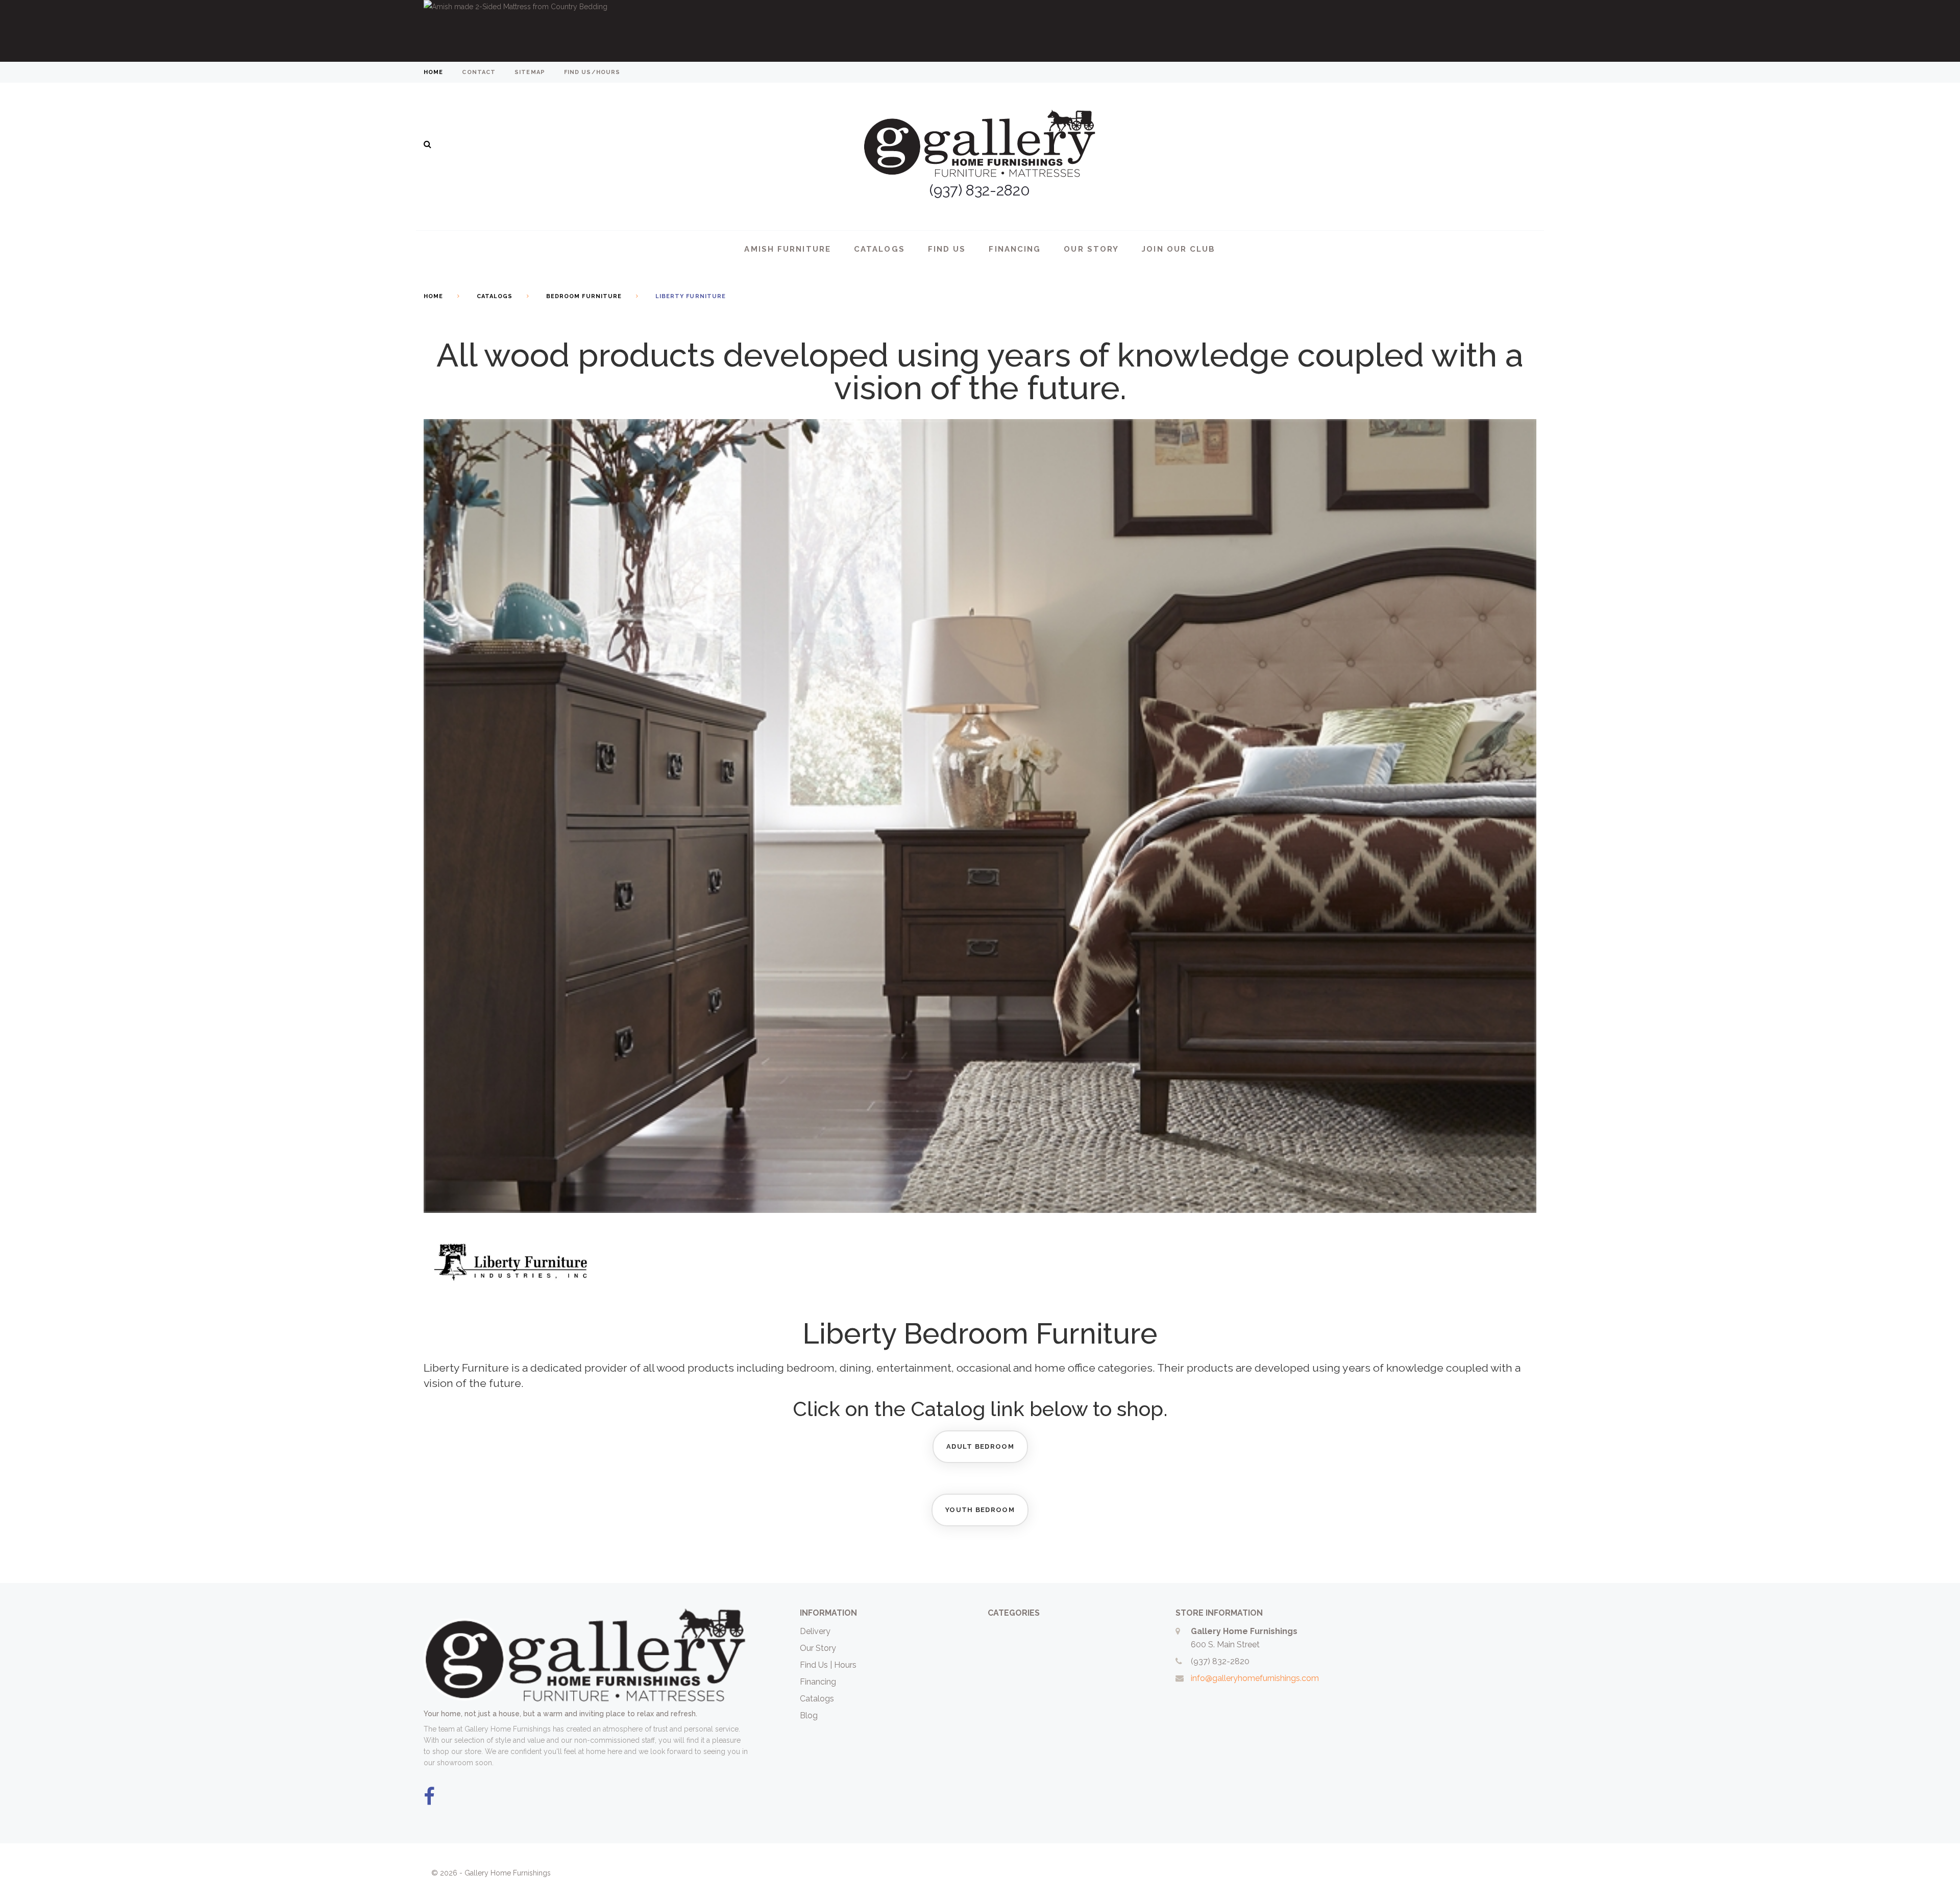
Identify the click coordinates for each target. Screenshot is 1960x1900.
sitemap (530, 72)
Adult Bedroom (980, 1446)
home (433, 72)
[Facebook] (429, 1797)
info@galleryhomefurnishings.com (1255, 1678)
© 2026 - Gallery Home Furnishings (491, 1873)
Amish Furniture (788, 249)
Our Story (1091, 249)
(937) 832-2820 (1220, 1661)
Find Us (947, 249)
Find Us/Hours (592, 72)
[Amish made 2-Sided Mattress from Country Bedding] (980, 31)
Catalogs (879, 249)
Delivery (815, 1631)
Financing (1015, 249)
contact (479, 72)
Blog (809, 1715)
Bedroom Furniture (584, 296)
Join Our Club (1179, 249)
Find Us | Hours (828, 1665)
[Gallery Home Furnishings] (980, 131)
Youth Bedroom (980, 1510)
